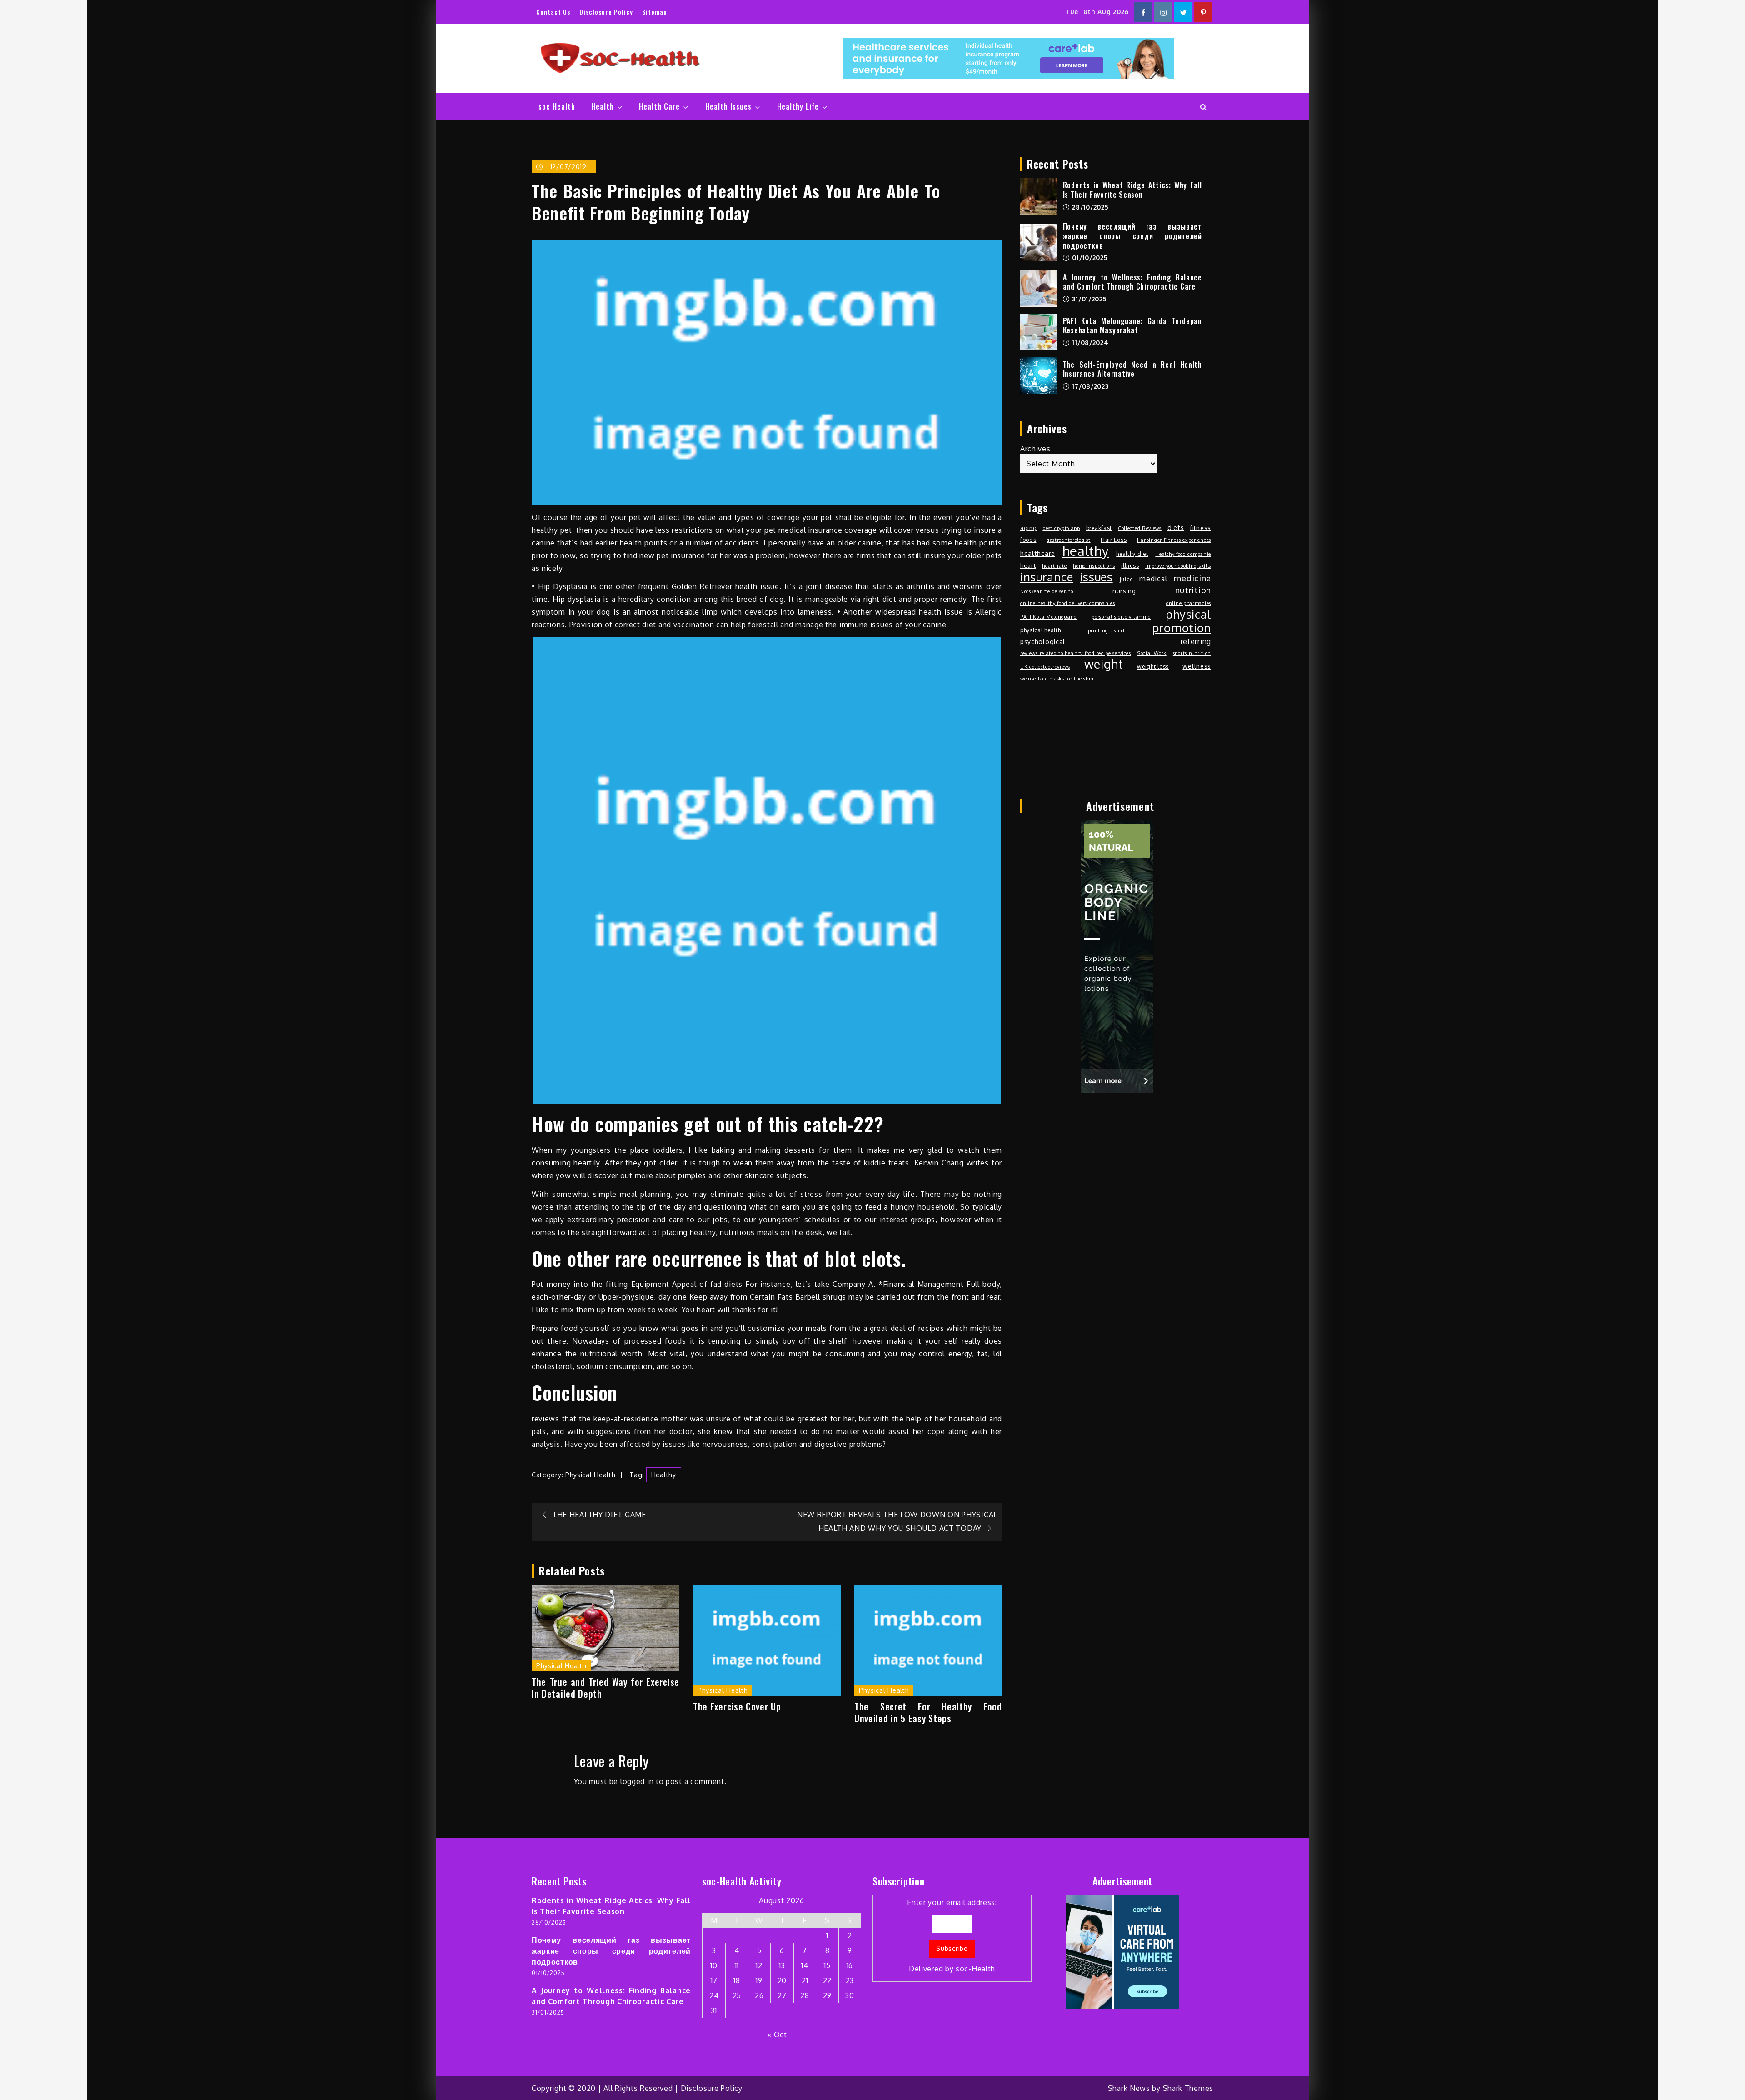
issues (1096, 577)
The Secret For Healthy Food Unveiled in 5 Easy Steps (928, 1712)
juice (1126, 579)
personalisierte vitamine (1121, 617)
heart (1028, 565)
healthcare (1038, 553)
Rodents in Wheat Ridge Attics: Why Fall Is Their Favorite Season (1132, 190)
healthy (664, 1475)
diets (1176, 527)
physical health (1041, 630)
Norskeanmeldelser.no (1047, 591)
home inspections (1094, 566)
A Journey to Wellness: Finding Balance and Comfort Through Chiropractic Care (1132, 282)
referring (1196, 641)
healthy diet (1132, 554)
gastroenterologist (1069, 540)
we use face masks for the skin (1057, 679)
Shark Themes (1188, 2088)
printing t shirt (1107, 630)
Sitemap (655, 12)
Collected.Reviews (1140, 528)
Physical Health (591, 1475)
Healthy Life (798, 106)
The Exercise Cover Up (737, 1706)
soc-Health (975, 1969)
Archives (1035, 449)
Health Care (659, 106)
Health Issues (728, 106)
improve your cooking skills (1178, 566)
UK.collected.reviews (1045, 667)
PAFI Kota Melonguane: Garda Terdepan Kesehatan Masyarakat (1132, 326)
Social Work (1152, 653)
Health (603, 106)
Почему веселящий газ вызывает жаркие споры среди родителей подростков (1132, 236)
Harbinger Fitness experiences (1174, 540)
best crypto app (1061, 528)
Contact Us (553, 12)
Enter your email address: (952, 1936)
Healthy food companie (1183, 554)
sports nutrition (1192, 653)
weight (1104, 664)
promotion (1182, 628)
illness (1130, 565)
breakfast (1099, 528)
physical (1188, 614)
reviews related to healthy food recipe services (1076, 653)
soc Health (557, 106)
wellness (1197, 666)
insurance (1047, 577)
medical (1153, 579)
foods (1028, 540)
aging (1029, 528)
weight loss (1153, 666)
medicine (1192, 578)
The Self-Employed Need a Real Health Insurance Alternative (1132, 369)
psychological (1043, 641)
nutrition (1193, 590)
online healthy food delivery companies (1068, 603)
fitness (1200, 527)
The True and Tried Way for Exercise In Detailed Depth (606, 1688)
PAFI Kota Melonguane (1048, 617)
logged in (637, 1781)
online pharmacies (1189, 603)
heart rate (1054, 566)
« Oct (777, 2035)
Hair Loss (1114, 540)
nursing (1124, 591)
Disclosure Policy (606, 12)
